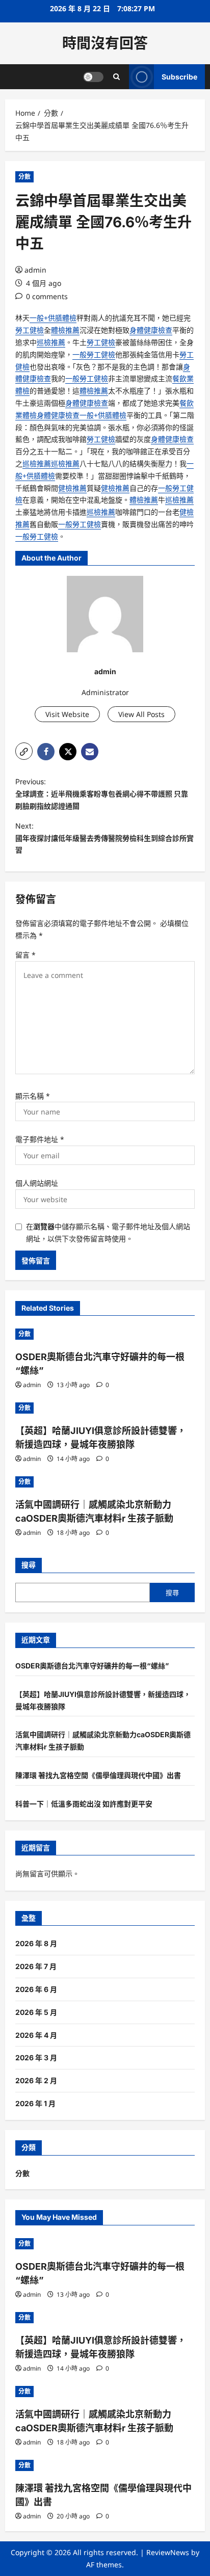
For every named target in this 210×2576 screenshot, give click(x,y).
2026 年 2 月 (36, 2080)
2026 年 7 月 (36, 1966)
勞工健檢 (30, 330)
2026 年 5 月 (36, 2012)
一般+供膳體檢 (53, 318)
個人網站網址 (37, 1183)
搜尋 (29, 1565)
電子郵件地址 (40, 1139)
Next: (104, 838)
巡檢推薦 (51, 342)
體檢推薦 (65, 330)
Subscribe (179, 77)
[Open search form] (116, 77)
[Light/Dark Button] (93, 77)
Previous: (102, 794)
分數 (24, 177)
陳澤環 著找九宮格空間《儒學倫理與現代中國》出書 (98, 1775)
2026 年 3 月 (36, 2057)
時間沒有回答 (105, 43)
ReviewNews (168, 2552)
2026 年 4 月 (36, 2035)
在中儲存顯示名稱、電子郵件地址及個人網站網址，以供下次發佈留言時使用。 (108, 1232)
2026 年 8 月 (36, 1943)
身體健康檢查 (151, 330)
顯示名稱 (33, 1096)
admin (35, 270)
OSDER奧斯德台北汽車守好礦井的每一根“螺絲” (92, 1666)
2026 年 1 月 (35, 2103)
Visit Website (67, 714)
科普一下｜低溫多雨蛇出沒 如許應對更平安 (84, 1804)
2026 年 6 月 (36, 1989)
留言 (25, 955)
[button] (24, 751)
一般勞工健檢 (94, 354)
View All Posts (141, 714)
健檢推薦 (72, 488)
